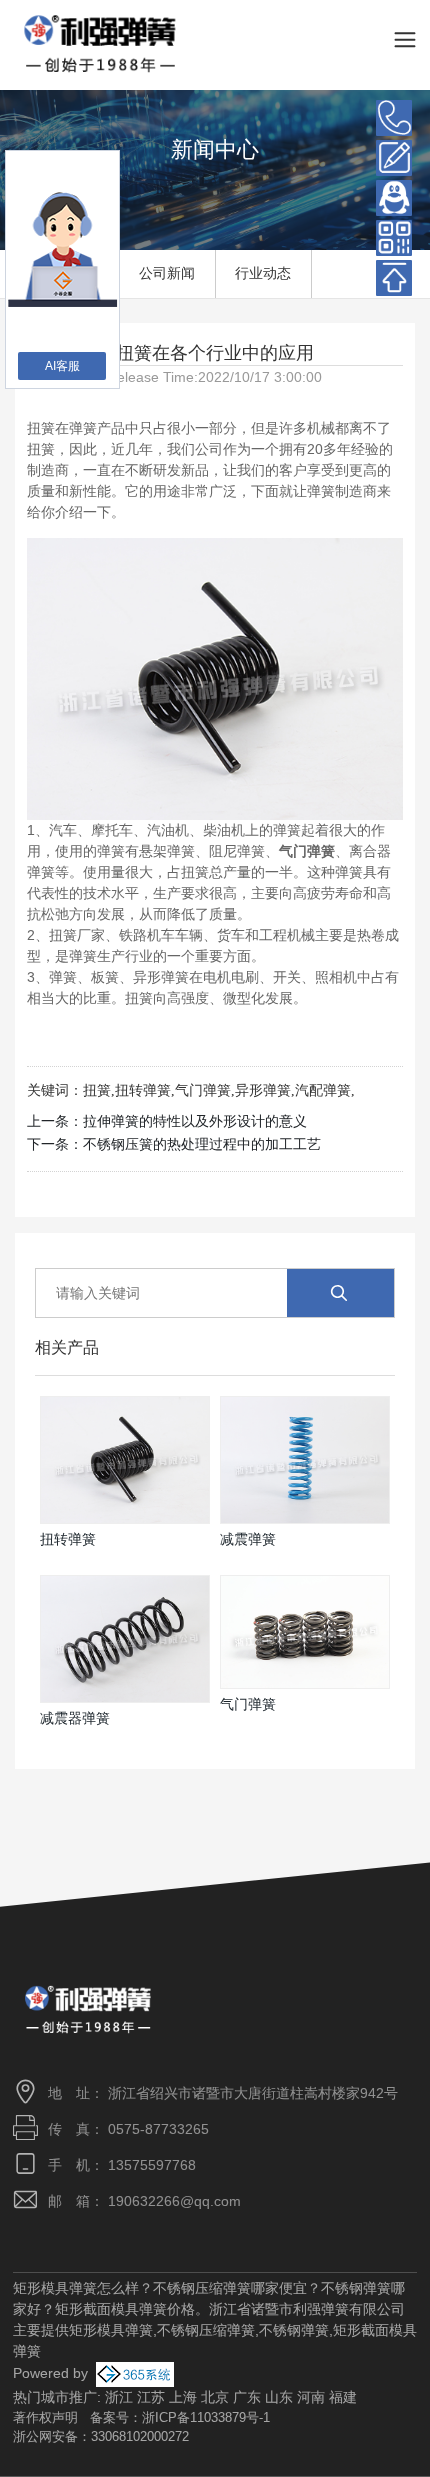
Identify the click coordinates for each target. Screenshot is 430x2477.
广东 (247, 2397)
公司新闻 (167, 273)
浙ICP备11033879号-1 (206, 2417)
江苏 (151, 2397)
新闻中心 (215, 149)
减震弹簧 (248, 1539)
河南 (311, 2397)
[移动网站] (394, 238)
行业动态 (263, 273)
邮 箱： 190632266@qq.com (144, 2201)
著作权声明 (45, 2417)
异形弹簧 (263, 1090)
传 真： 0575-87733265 (128, 2129)
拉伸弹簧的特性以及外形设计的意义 (195, 1121)
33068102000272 (140, 2436)
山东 (279, 2397)
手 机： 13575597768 (122, 2165)
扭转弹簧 (143, 1090)
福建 (343, 2397)
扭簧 (97, 1090)
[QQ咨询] (394, 198)
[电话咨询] (394, 118)
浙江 (119, 2397)
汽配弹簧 (323, 1090)
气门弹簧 (203, 1090)
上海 (183, 2397)
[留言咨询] (394, 158)
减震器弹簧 (75, 1718)
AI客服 (62, 366)
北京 (215, 2397)
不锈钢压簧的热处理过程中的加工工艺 (202, 1144)
